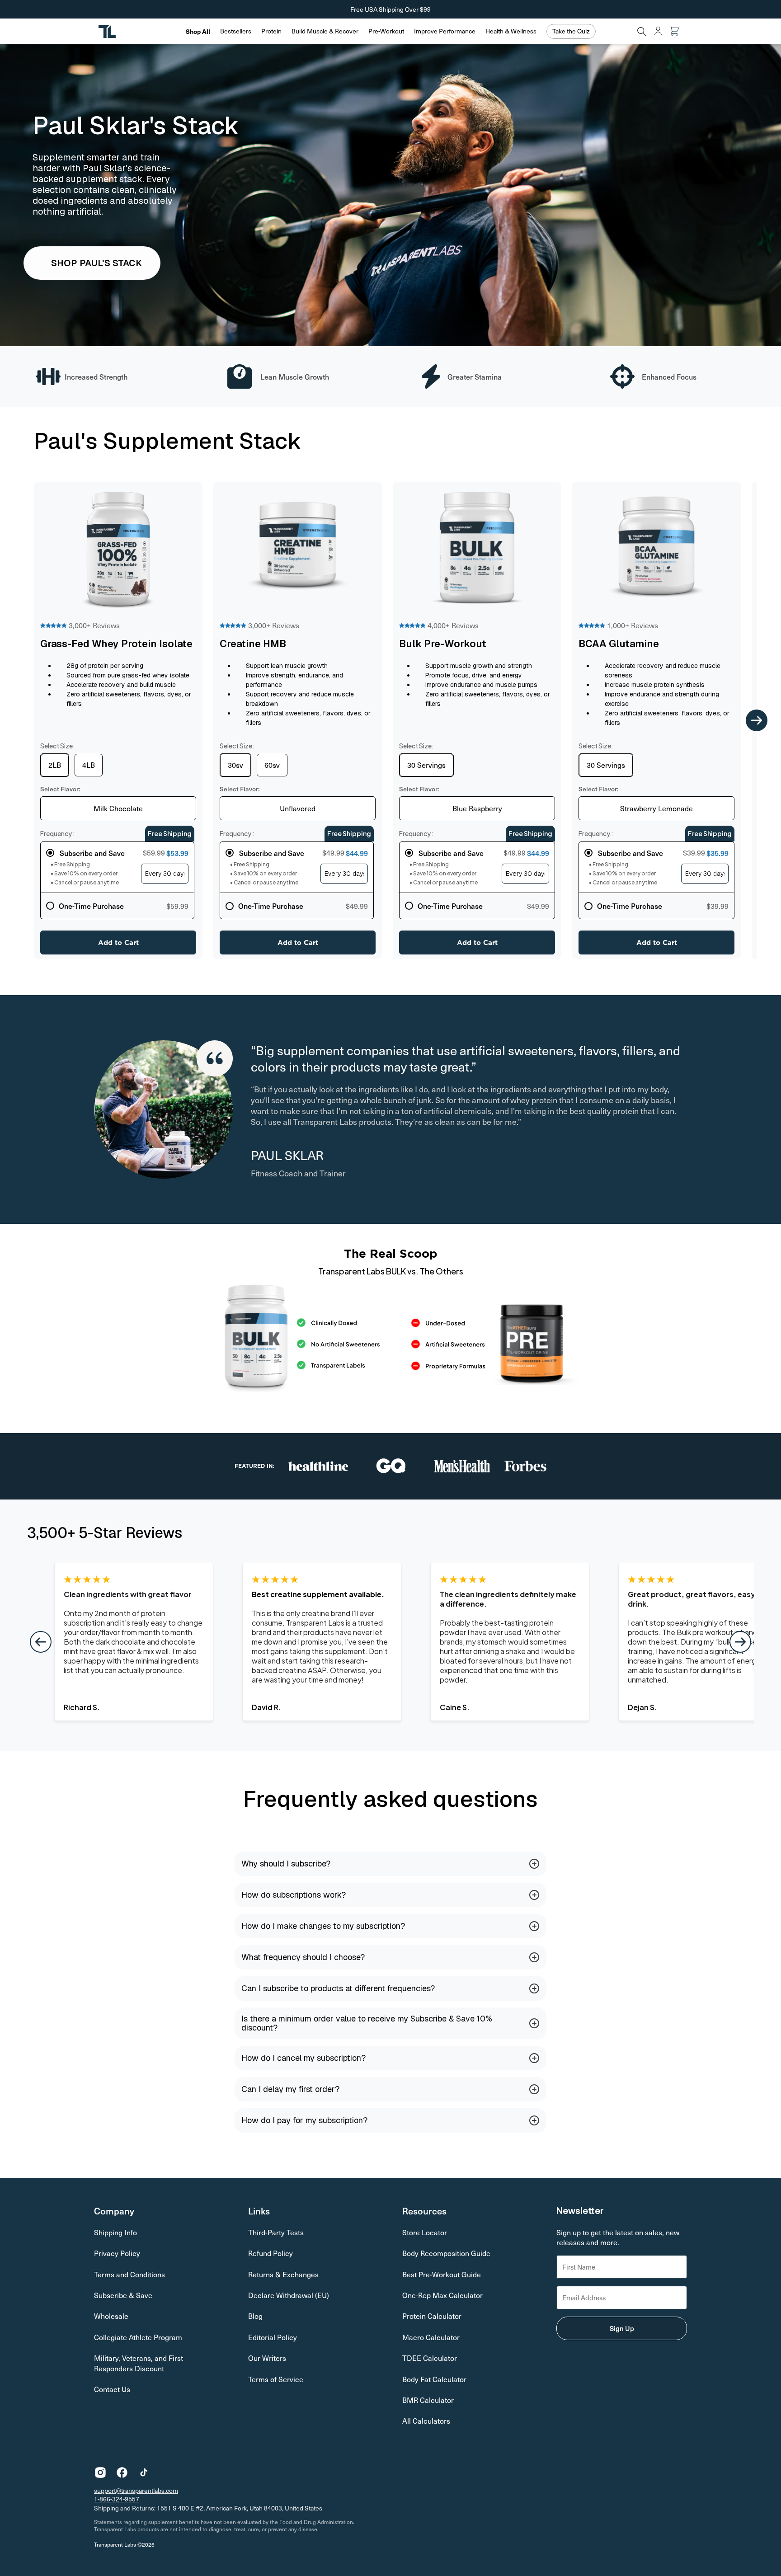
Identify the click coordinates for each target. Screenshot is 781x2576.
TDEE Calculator (430, 2358)
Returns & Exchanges (283, 2274)
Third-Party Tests (276, 2232)
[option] (55, 765)
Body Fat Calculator (434, 2379)
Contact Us (112, 2389)
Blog (255, 2316)
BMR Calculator (428, 2400)
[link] (92, 263)
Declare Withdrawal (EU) (289, 2295)
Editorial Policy (273, 2337)
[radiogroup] (117, 880)
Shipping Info (115, 2232)
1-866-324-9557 (117, 2499)
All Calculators (426, 2421)
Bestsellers (236, 31)
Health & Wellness (511, 31)
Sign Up (622, 2328)
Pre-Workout (386, 31)
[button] (236, 31)
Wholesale (111, 2316)
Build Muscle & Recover (325, 31)
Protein (271, 31)
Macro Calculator (431, 2337)
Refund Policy (271, 2253)
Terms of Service (276, 2379)
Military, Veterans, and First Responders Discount (139, 2363)
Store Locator (425, 2232)
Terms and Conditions (129, 2274)
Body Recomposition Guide (446, 2253)
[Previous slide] (19, 721)
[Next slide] (757, 721)
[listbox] (118, 808)
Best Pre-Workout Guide (442, 2274)
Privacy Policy (117, 2253)
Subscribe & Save (123, 2295)
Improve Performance (445, 31)
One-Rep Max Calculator (442, 2295)
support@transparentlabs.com (136, 2490)
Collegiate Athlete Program (138, 2337)
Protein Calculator (432, 2316)
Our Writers (267, 2358)
